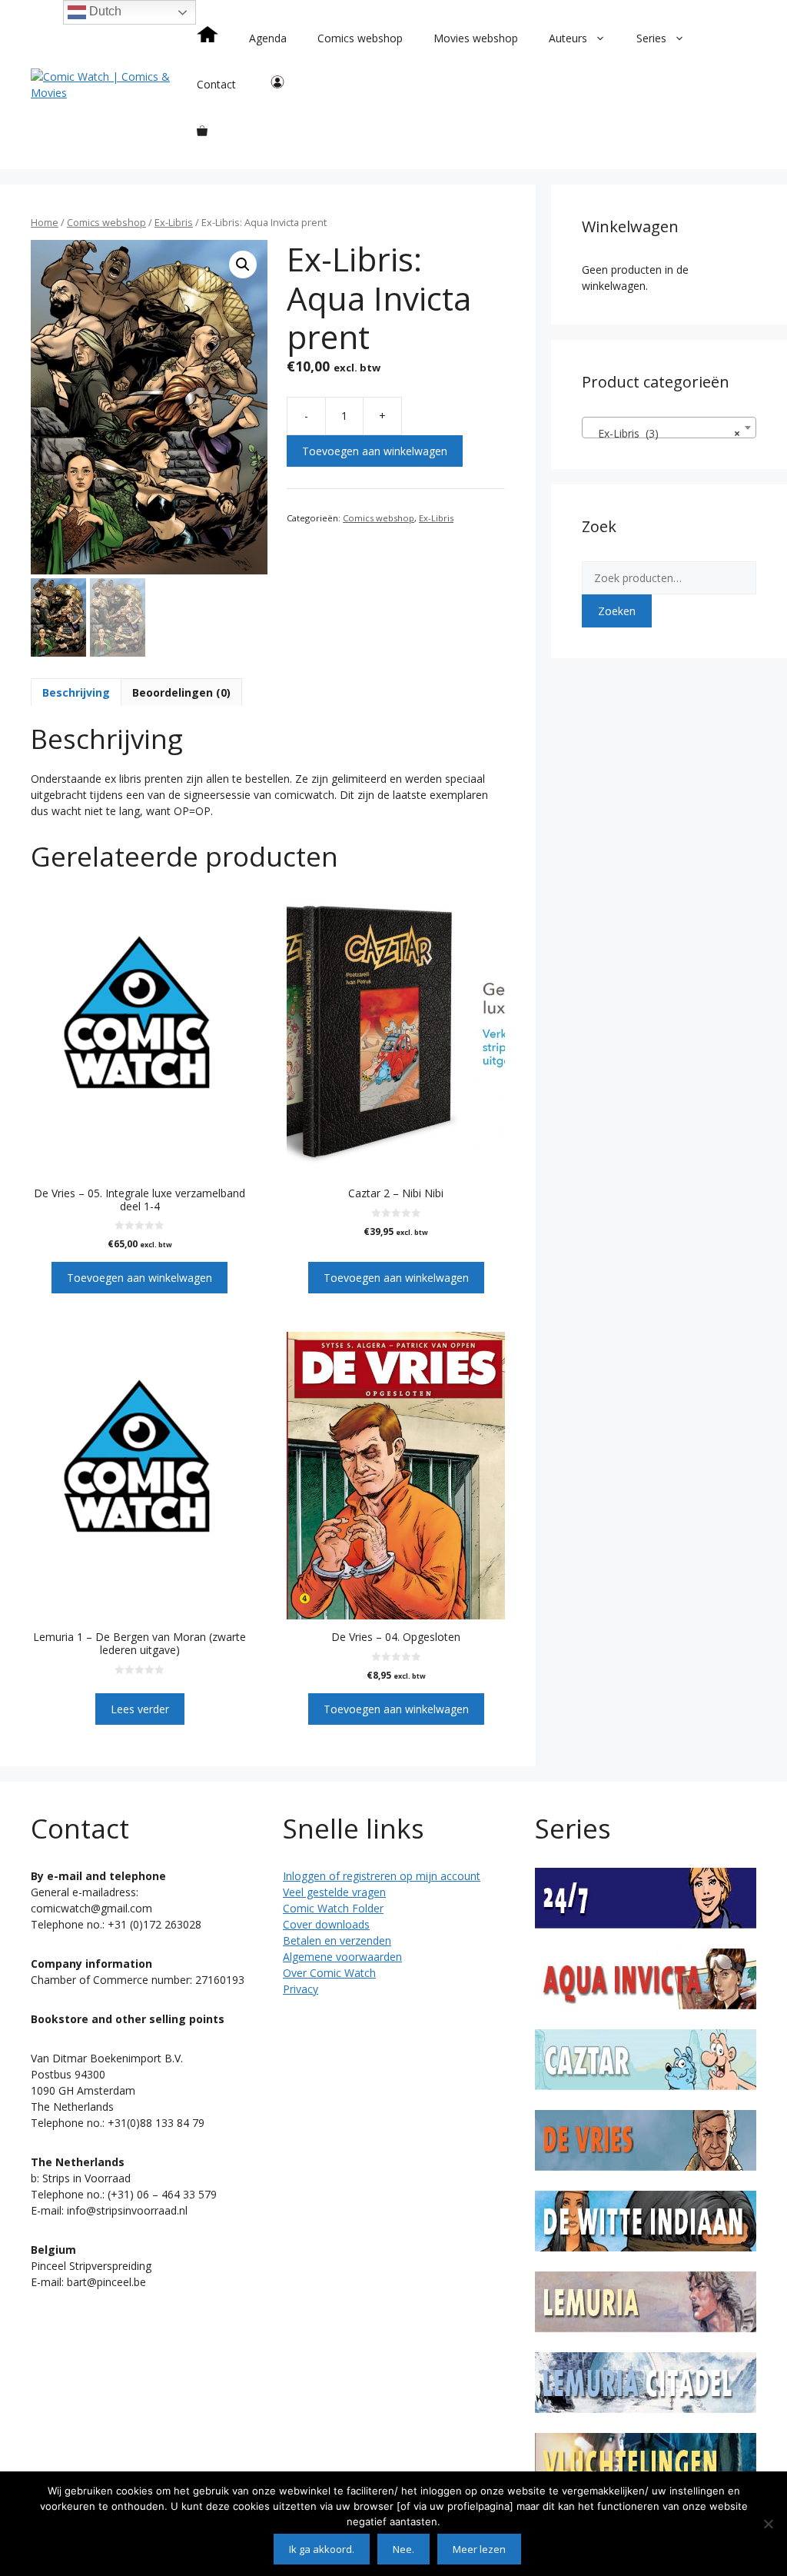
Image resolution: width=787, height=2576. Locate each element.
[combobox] (669, 428)
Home (45, 222)
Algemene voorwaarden (342, 1957)
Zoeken (617, 611)
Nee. (403, 2549)
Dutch (104, 11)
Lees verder (140, 1709)
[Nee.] (768, 2524)
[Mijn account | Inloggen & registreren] (277, 85)
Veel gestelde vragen (334, 1892)
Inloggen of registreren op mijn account (382, 1876)
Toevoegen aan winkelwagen (375, 451)
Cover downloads (326, 1924)
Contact (216, 84)
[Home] (208, 38)
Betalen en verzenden (337, 1940)
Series (651, 38)
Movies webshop (476, 38)
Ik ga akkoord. (322, 2549)
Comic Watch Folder (333, 1908)
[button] (243, 265)
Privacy (301, 1989)
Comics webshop (360, 38)
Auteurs (568, 38)
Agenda (268, 38)
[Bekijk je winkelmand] (202, 131)
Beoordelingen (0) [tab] (181, 692)
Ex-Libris (174, 222)
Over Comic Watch (329, 1973)
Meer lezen (479, 2549)
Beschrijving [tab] (76, 692)
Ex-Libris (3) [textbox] (664, 433)
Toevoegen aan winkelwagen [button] (139, 1278)
